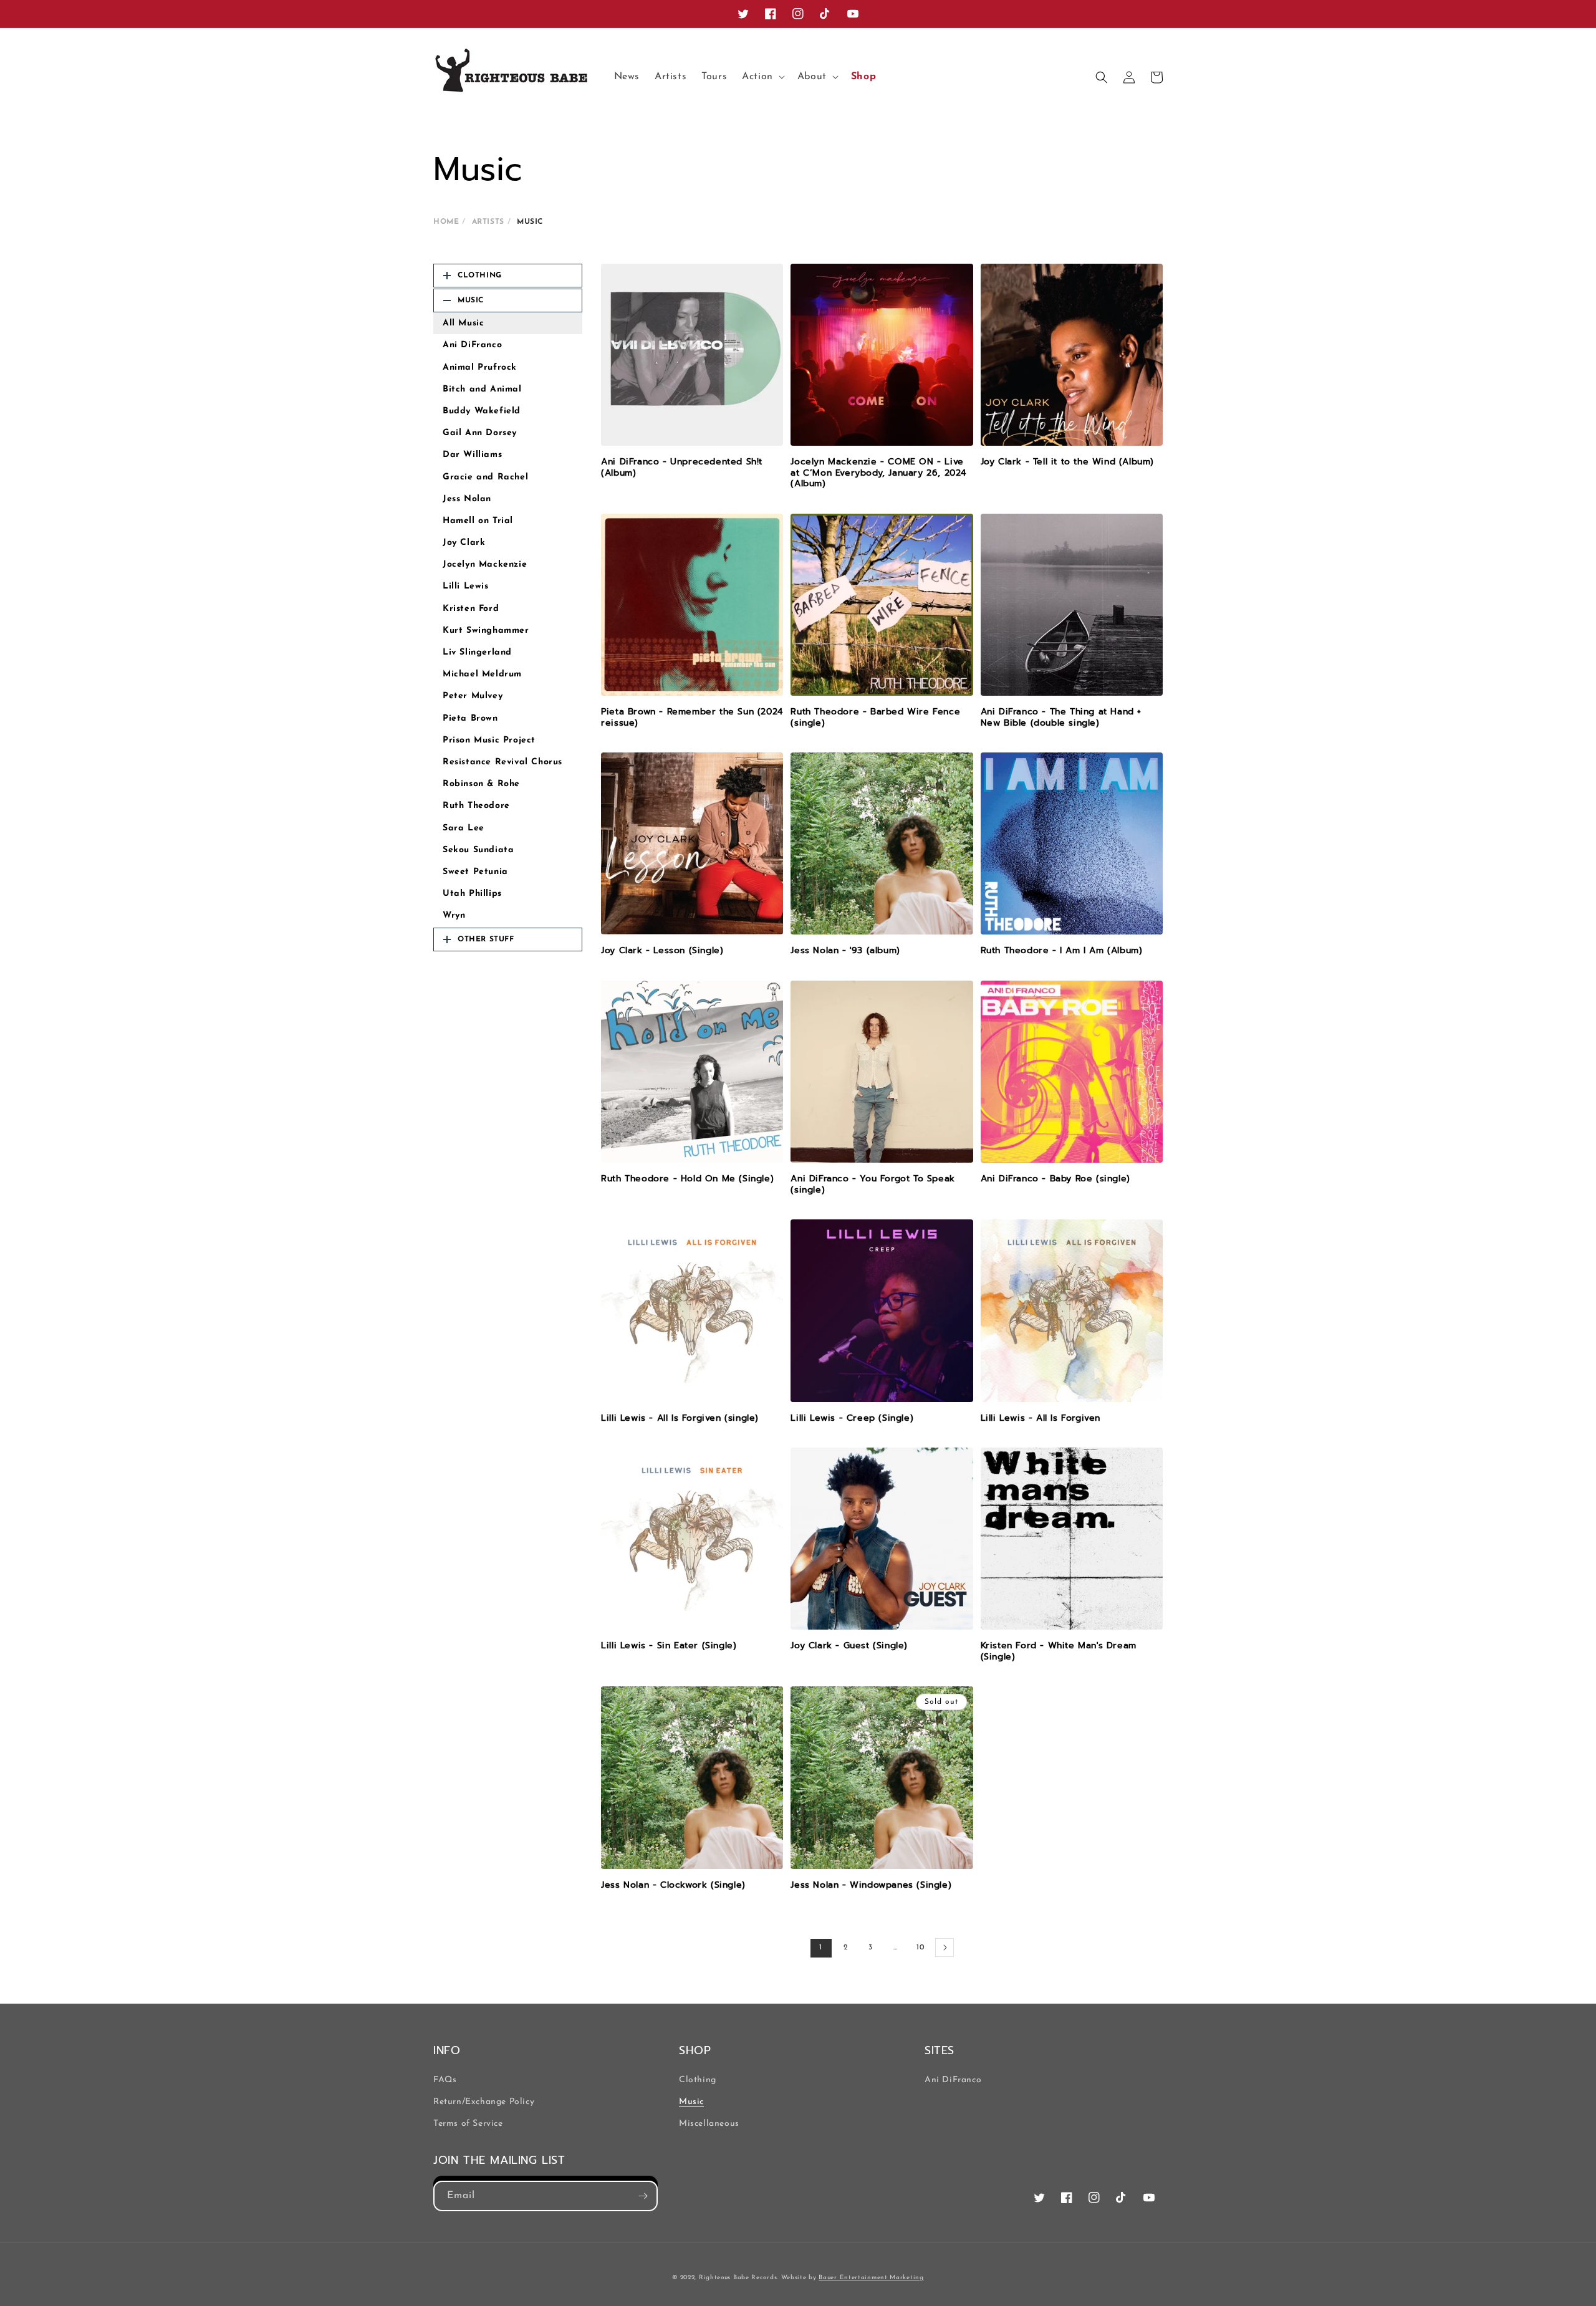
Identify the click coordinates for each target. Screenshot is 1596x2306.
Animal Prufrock (480, 368)
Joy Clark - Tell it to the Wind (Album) (1067, 462)
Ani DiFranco (472, 345)
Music (691, 2102)
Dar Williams (472, 455)
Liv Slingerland (477, 652)
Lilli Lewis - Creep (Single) (852, 1418)
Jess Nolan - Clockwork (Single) (673, 1885)
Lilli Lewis (466, 586)
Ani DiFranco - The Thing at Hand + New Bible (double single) (1061, 717)
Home (446, 222)
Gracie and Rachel (485, 477)
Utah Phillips (472, 894)
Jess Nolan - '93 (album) (845, 951)
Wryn (454, 915)
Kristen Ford (471, 609)
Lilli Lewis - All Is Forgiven (1041, 1418)
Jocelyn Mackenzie (485, 564)
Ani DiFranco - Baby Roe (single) (1055, 1179)
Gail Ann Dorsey (480, 433)
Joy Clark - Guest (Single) (849, 1646)
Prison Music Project (489, 740)
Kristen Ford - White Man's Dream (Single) (1059, 1651)
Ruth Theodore (476, 806)
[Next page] (945, 1948)
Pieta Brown (470, 718)
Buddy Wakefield (482, 411)
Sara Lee (464, 828)
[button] (762, 77)
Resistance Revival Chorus (502, 762)
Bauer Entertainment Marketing (871, 2278)
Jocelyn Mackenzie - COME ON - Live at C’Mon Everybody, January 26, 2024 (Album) (878, 473)
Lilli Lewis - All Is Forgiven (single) (680, 1418)
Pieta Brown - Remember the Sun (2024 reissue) (692, 717)
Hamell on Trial (478, 521)
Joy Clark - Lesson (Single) (662, 951)
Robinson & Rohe (481, 784)
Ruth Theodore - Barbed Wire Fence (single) (875, 717)
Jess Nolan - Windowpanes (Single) (871, 1885)
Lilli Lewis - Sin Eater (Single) (669, 1646)
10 (920, 1948)
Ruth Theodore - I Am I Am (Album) (1062, 951)
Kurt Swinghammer (486, 631)
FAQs (445, 2080)
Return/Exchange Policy (484, 2102)
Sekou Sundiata (478, 850)
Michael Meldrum (482, 674)
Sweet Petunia (475, 872)
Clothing (698, 2080)
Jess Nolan (467, 499)
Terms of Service (468, 2124)
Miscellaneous (709, 2124)
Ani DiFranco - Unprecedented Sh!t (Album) (682, 467)
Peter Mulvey (473, 696)
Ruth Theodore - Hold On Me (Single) (687, 1179)
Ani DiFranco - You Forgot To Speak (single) (873, 1184)
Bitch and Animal (482, 389)
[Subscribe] (643, 2196)
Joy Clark (464, 543)
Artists (488, 222)
